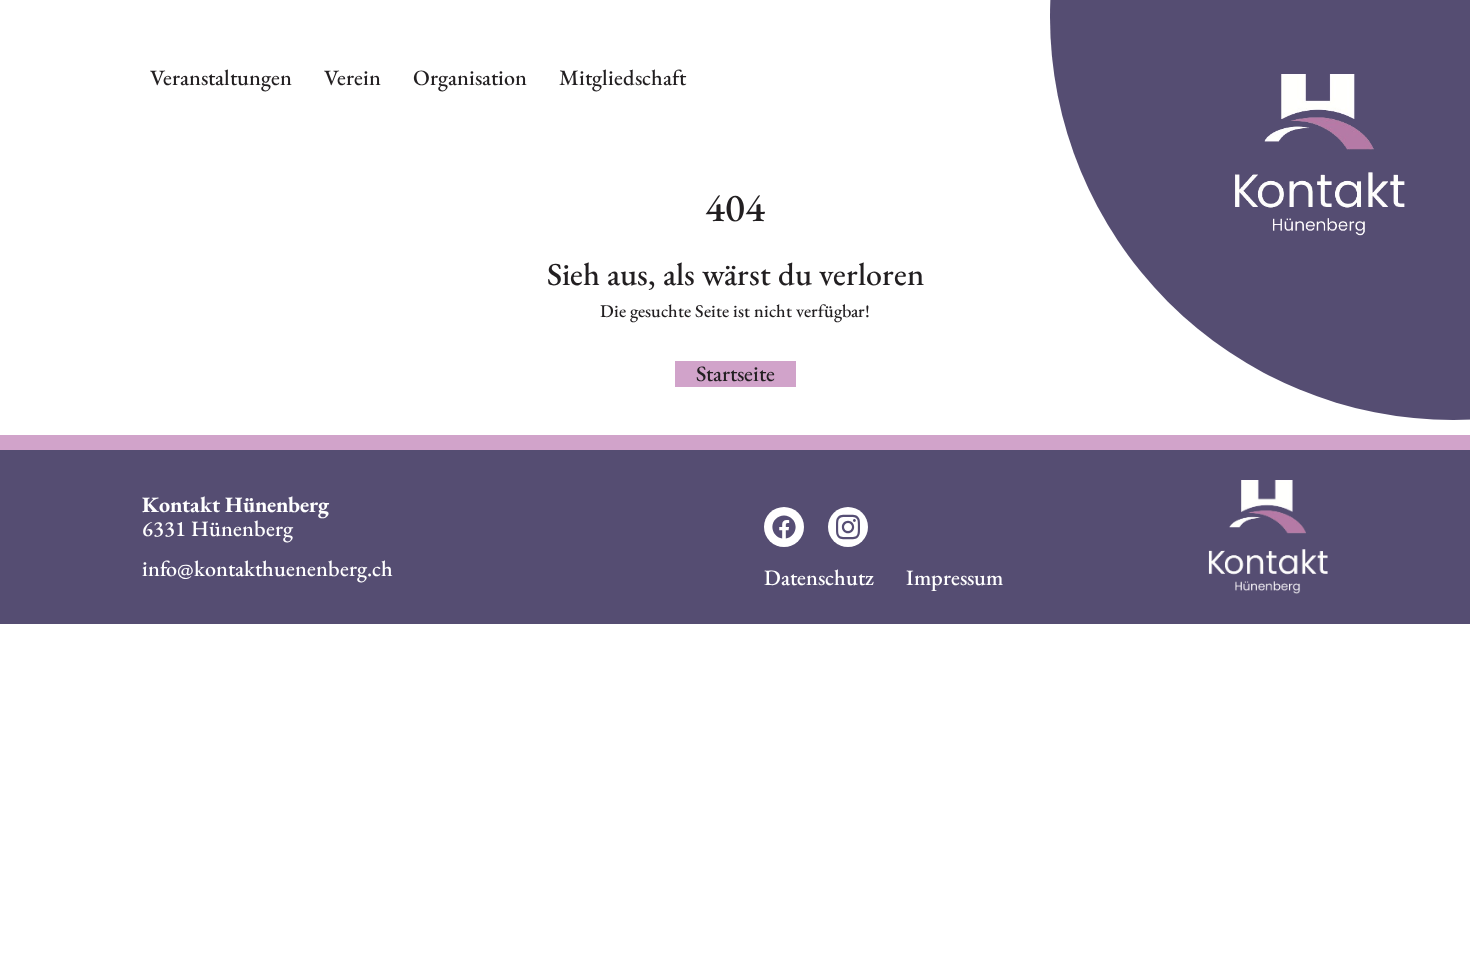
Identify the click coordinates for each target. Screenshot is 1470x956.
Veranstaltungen (221, 77)
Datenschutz (819, 577)
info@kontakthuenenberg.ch (267, 568)
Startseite (735, 374)
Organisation (470, 77)
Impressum (954, 577)
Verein (352, 77)
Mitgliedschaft (622, 77)
